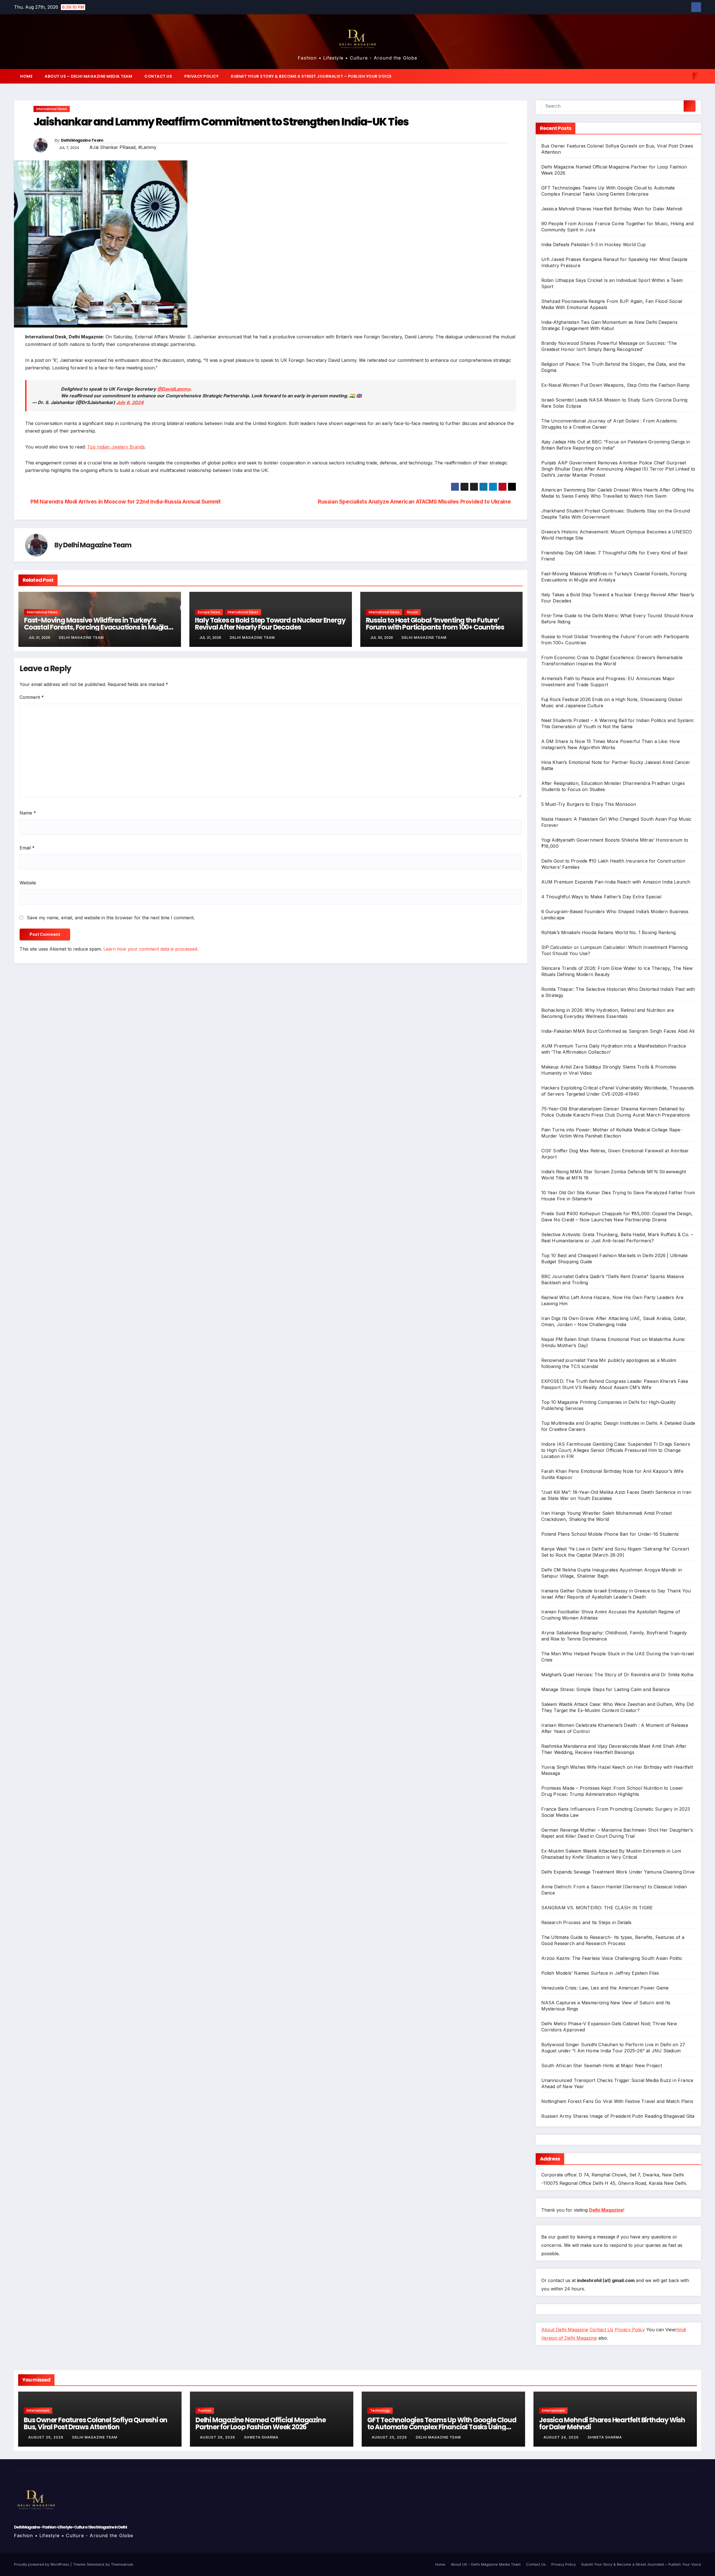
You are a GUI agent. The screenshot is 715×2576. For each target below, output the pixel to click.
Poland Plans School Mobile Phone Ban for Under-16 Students (610, 1534)
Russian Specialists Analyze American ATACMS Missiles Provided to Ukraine (415, 502)
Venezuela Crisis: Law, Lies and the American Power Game (605, 1988)
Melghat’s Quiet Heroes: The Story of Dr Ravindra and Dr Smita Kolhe (617, 1675)
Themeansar (122, 2564)
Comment (32, 697)
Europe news (209, 612)
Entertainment (38, 2410)
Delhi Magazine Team (82, 140)
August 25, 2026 (390, 2437)
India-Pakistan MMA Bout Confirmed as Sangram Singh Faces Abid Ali (618, 1031)
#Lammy (147, 147)
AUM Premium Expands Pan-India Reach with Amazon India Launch (616, 882)
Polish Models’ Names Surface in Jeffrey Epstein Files (600, 1973)
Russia (412, 612)
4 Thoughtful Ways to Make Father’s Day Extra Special (601, 897)
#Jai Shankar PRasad (113, 147)
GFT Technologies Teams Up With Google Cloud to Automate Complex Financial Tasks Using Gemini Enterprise (442, 2427)
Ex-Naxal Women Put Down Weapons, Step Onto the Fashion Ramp (616, 385)
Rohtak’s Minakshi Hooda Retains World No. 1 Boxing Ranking (609, 932)
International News (52, 109)
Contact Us (158, 76)
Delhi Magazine (606, 2210)
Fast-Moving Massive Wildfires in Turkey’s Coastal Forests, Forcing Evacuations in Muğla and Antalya (96, 627)
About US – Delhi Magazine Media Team (88, 76)
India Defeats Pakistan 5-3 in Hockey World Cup (594, 244)
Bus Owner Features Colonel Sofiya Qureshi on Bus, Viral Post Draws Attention (96, 2423)
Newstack (96, 2564)
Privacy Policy (201, 76)
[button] (687, 76)
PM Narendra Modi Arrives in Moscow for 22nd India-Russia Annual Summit (125, 502)
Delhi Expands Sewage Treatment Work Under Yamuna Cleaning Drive (618, 1872)
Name (28, 813)
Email (27, 848)
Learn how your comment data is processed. (151, 949)
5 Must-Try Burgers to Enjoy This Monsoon (589, 804)
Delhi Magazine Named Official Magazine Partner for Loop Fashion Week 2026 (261, 2423)
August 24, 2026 (562, 2437)
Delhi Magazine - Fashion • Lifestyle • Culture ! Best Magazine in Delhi (70, 2527)
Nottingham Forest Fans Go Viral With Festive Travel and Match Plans (617, 2101)
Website (28, 883)
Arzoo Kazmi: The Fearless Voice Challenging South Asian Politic (612, 1958)
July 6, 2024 (130, 402)
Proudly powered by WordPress (42, 2564)
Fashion (205, 2410)
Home (26, 76)
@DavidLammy (174, 389)
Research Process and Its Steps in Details (587, 1922)
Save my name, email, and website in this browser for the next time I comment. (111, 918)
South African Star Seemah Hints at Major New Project (602, 2065)
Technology (380, 2410)
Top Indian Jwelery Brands (116, 447)
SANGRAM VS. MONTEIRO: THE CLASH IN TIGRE (597, 1908)
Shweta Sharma (261, 2437)
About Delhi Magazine (565, 2330)
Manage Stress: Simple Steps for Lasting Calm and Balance (606, 1689)
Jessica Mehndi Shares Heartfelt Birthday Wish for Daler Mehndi (612, 209)
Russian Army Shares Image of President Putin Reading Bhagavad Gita (618, 2116)
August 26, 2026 (46, 2437)
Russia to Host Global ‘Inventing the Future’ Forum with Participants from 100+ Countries (435, 624)
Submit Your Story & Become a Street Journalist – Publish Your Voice (311, 76)
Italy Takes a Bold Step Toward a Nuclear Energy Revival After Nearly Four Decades (270, 624)
